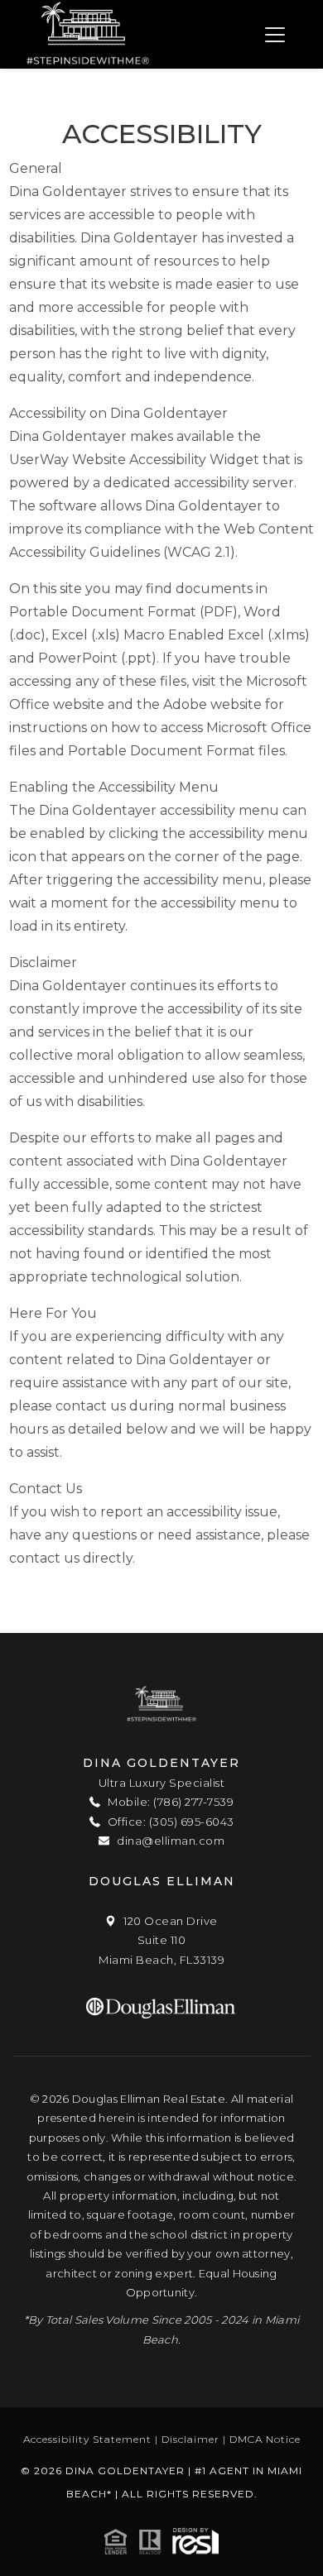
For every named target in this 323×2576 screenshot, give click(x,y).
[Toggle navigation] (275, 34)
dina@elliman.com (169, 1841)
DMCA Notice (265, 2439)
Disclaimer (190, 2439)
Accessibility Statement (87, 2439)
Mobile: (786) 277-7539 (169, 1802)
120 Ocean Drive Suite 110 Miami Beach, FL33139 (161, 1940)
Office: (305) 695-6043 (169, 1822)
